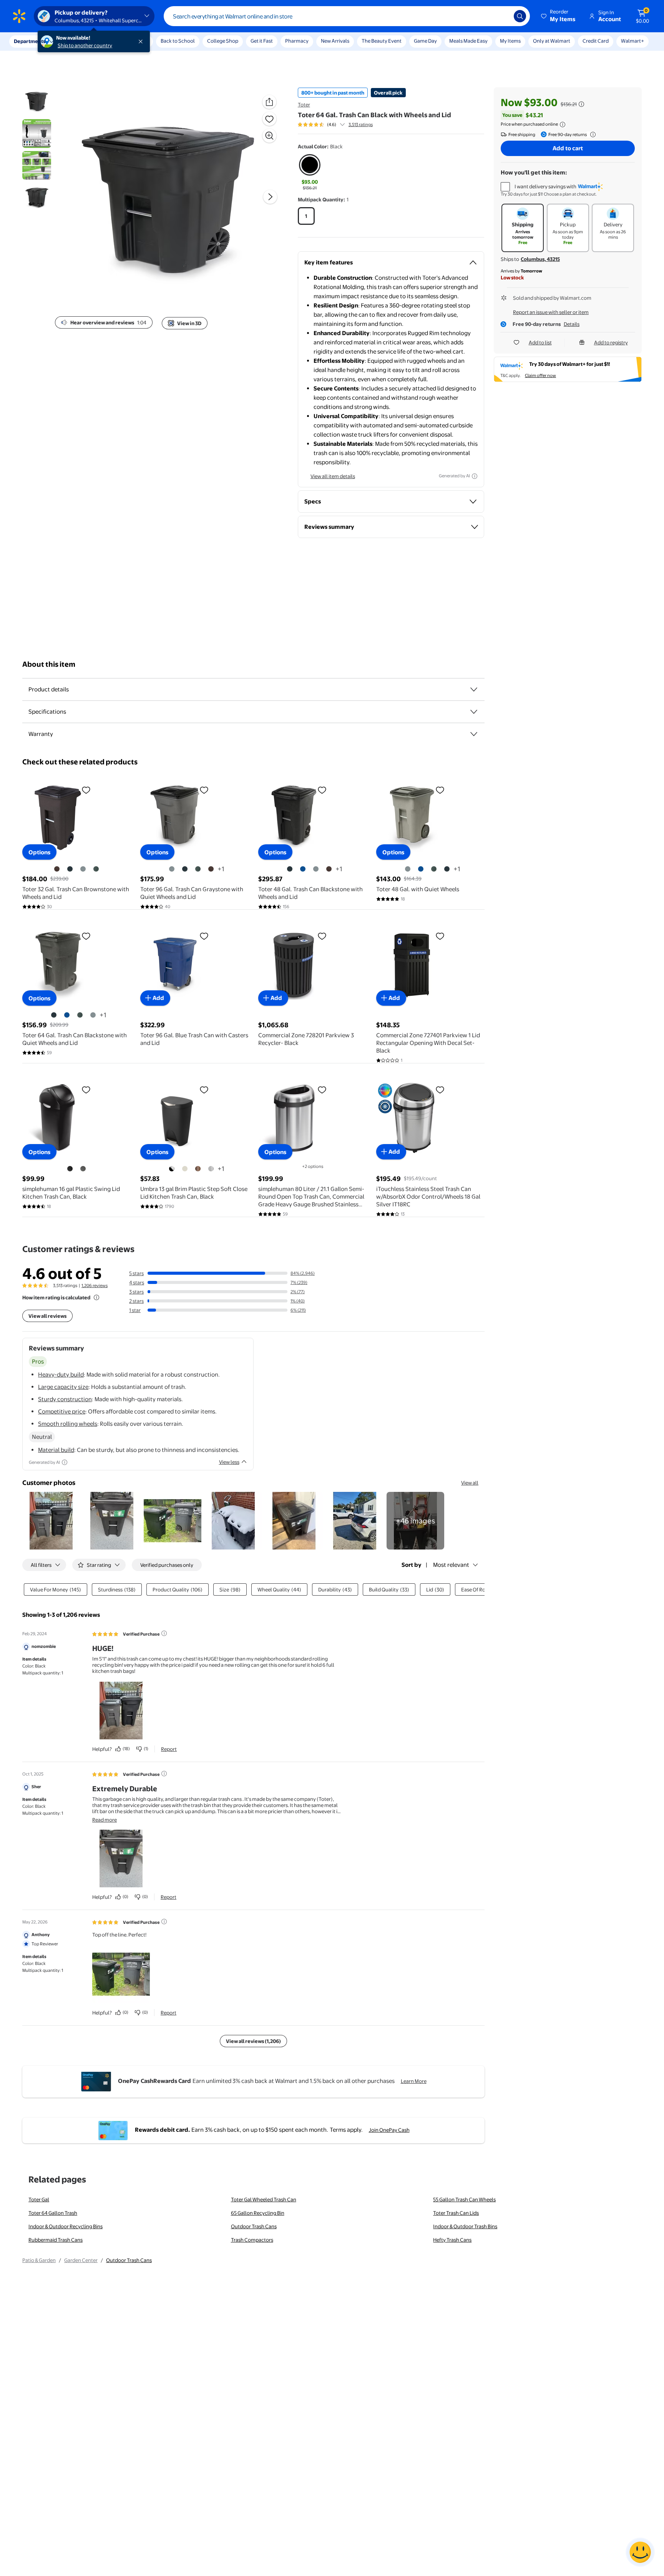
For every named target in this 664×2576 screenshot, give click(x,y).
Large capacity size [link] (63, 1387)
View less (229, 1462)
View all (470, 1483)
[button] (559, 16)
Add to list (540, 342)
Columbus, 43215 (540, 259)
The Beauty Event (382, 41)
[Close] (142, 42)
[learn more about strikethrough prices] (581, 104)
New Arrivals (335, 41)
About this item (49, 664)
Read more (105, 1820)
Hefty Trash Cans (452, 2240)
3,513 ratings (361, 125)
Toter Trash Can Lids (456, 2213)
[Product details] (474, 689)
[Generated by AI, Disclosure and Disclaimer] (475, 476)
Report (169, 1749)
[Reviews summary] (342, 125)
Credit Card (596, 41)
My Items (510, 41)
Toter (304, 105)
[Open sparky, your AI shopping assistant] (640, 2552)
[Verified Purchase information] (164, 1633)
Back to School (178, 41)
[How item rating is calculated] (96, 1297)
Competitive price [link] (62, 1411)
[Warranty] (474, 734)
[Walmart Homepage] (19, 16)
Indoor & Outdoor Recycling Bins (66, 2226)
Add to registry (611, 342)
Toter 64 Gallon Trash (53, 2213)
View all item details (333, 476)
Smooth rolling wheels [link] (68, 1424)
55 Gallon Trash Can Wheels (464, 2199)
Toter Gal (39, 2199)
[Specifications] (474, 712)
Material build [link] (56, 1450)
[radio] (310, 173)
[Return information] (591, 135)
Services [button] (77, 41)
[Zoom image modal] (269, 136)
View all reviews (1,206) (253, 2041)
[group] (335, 125)
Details (572, 324)
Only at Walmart (552, 41)
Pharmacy (297, 41)
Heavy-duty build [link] (61, 1374)
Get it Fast (262, 41)
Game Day (425, 41)
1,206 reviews (95, 1286)
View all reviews (47, 1316)
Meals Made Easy (468, 41)
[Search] (520, 16)
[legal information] (563, 125)
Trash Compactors (252, 2240)
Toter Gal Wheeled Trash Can (264, 2199)
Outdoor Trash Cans (254, 2226)
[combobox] (347, 16)
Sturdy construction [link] (65, 1399)
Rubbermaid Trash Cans (56, 2240)
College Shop (223, 41)
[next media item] (270, 197)
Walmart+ (632, 41)
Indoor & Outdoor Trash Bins (465, 2226)
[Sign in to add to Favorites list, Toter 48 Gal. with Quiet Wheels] (440, 790)
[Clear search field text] (502, 16)
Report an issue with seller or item (551, 312)
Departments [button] (30, 41)
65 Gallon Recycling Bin (258, 2213)
